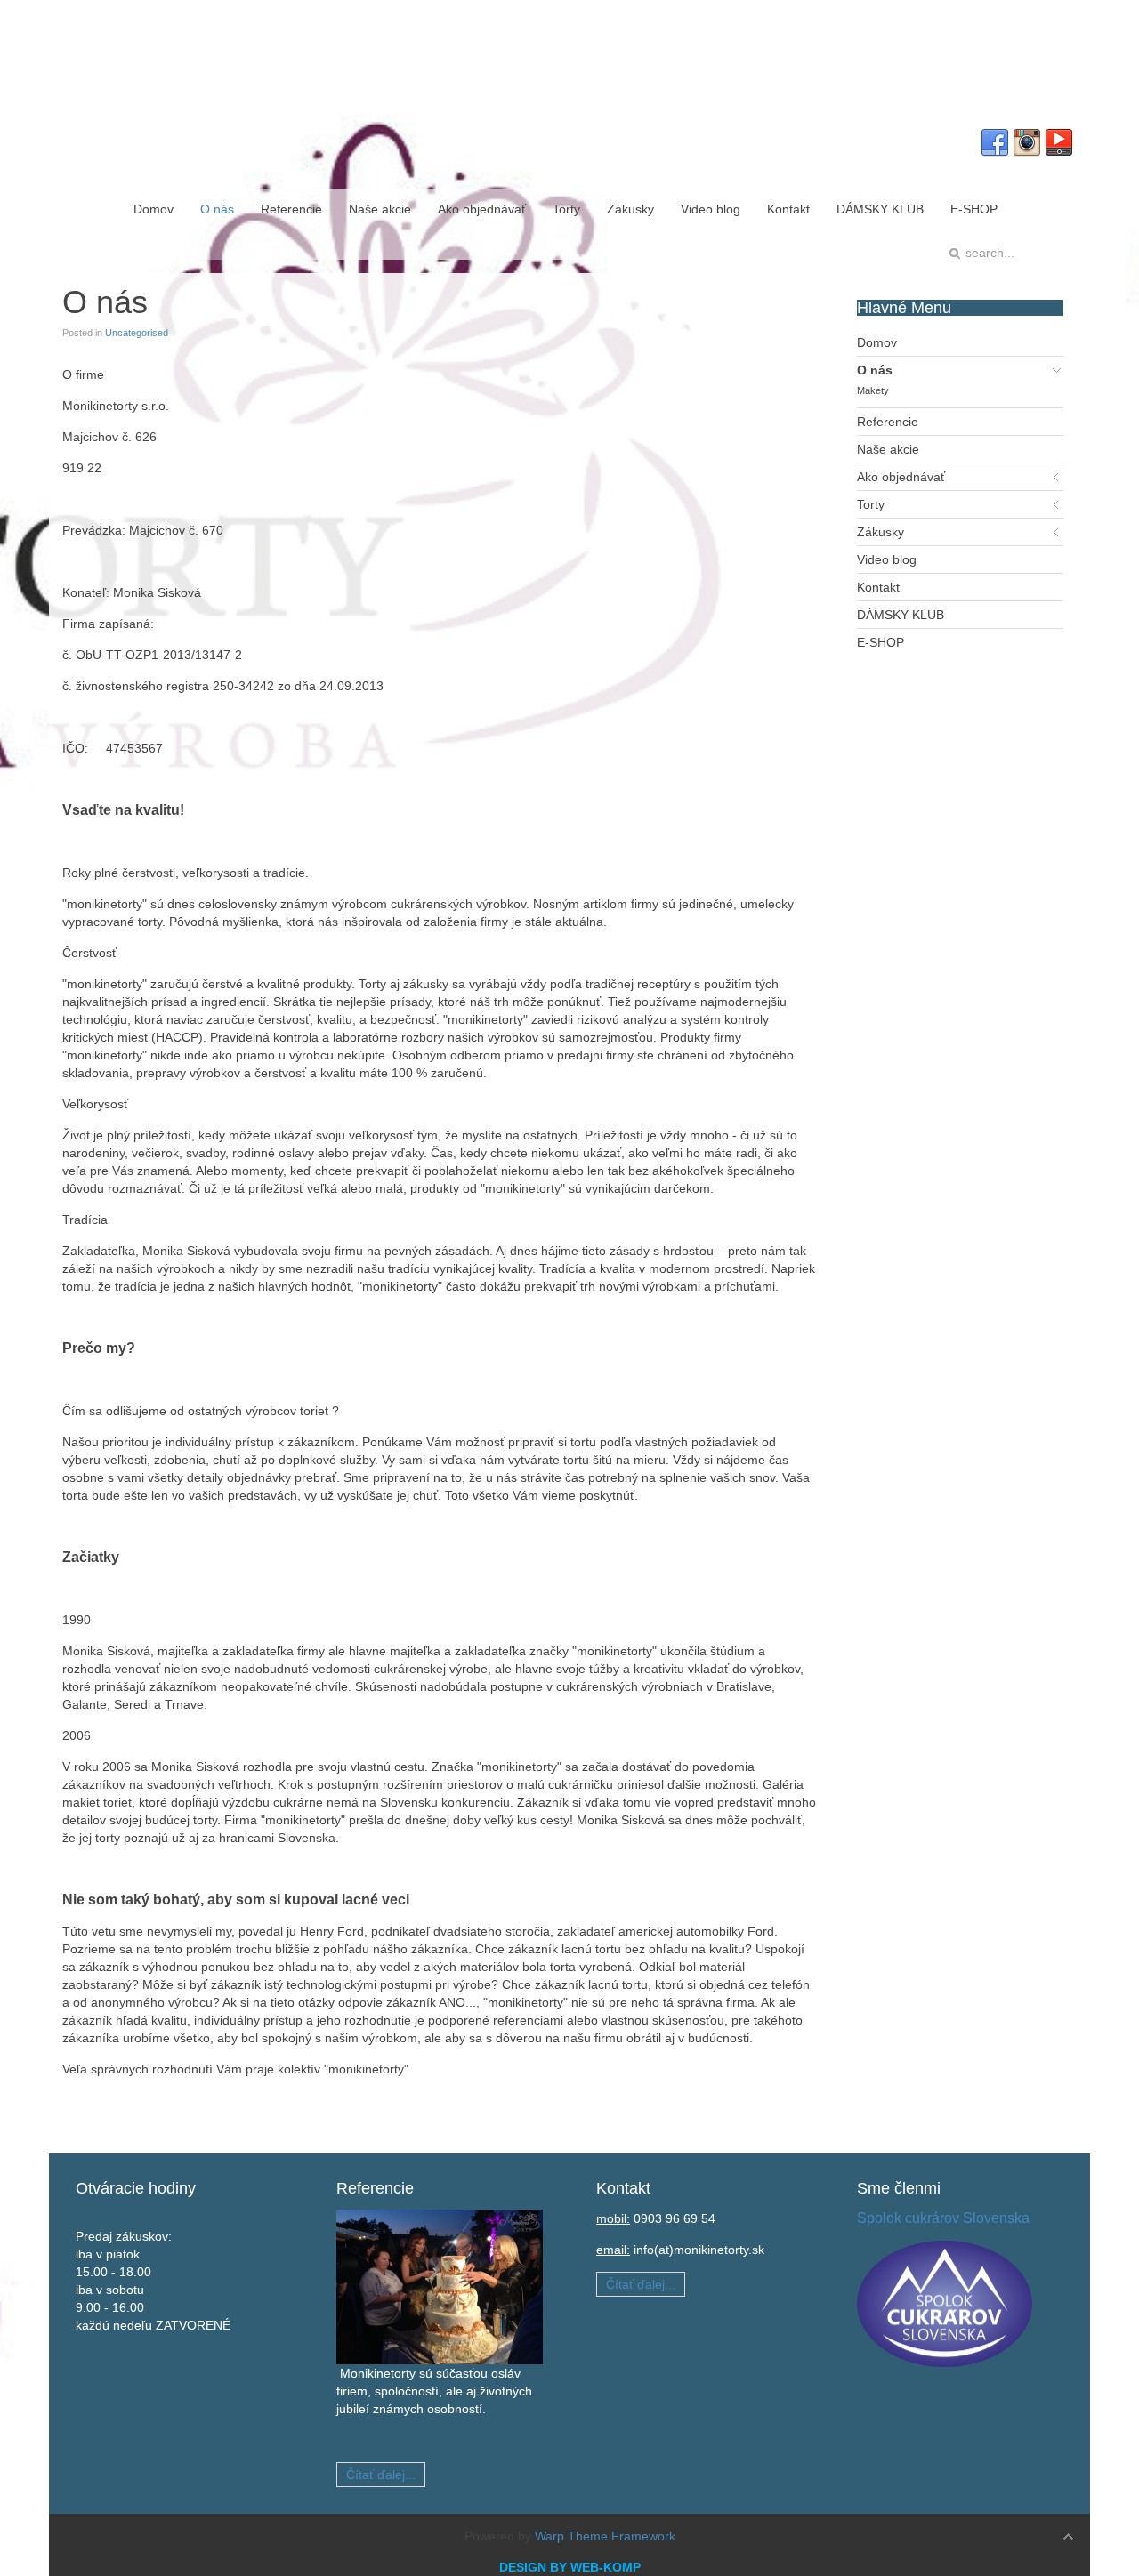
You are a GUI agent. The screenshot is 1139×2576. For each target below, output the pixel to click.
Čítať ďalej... (381, 2475)
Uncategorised (137, 333)
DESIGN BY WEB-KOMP (570, 2567)
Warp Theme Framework (605, 2536)
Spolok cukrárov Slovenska (943, 2218)
